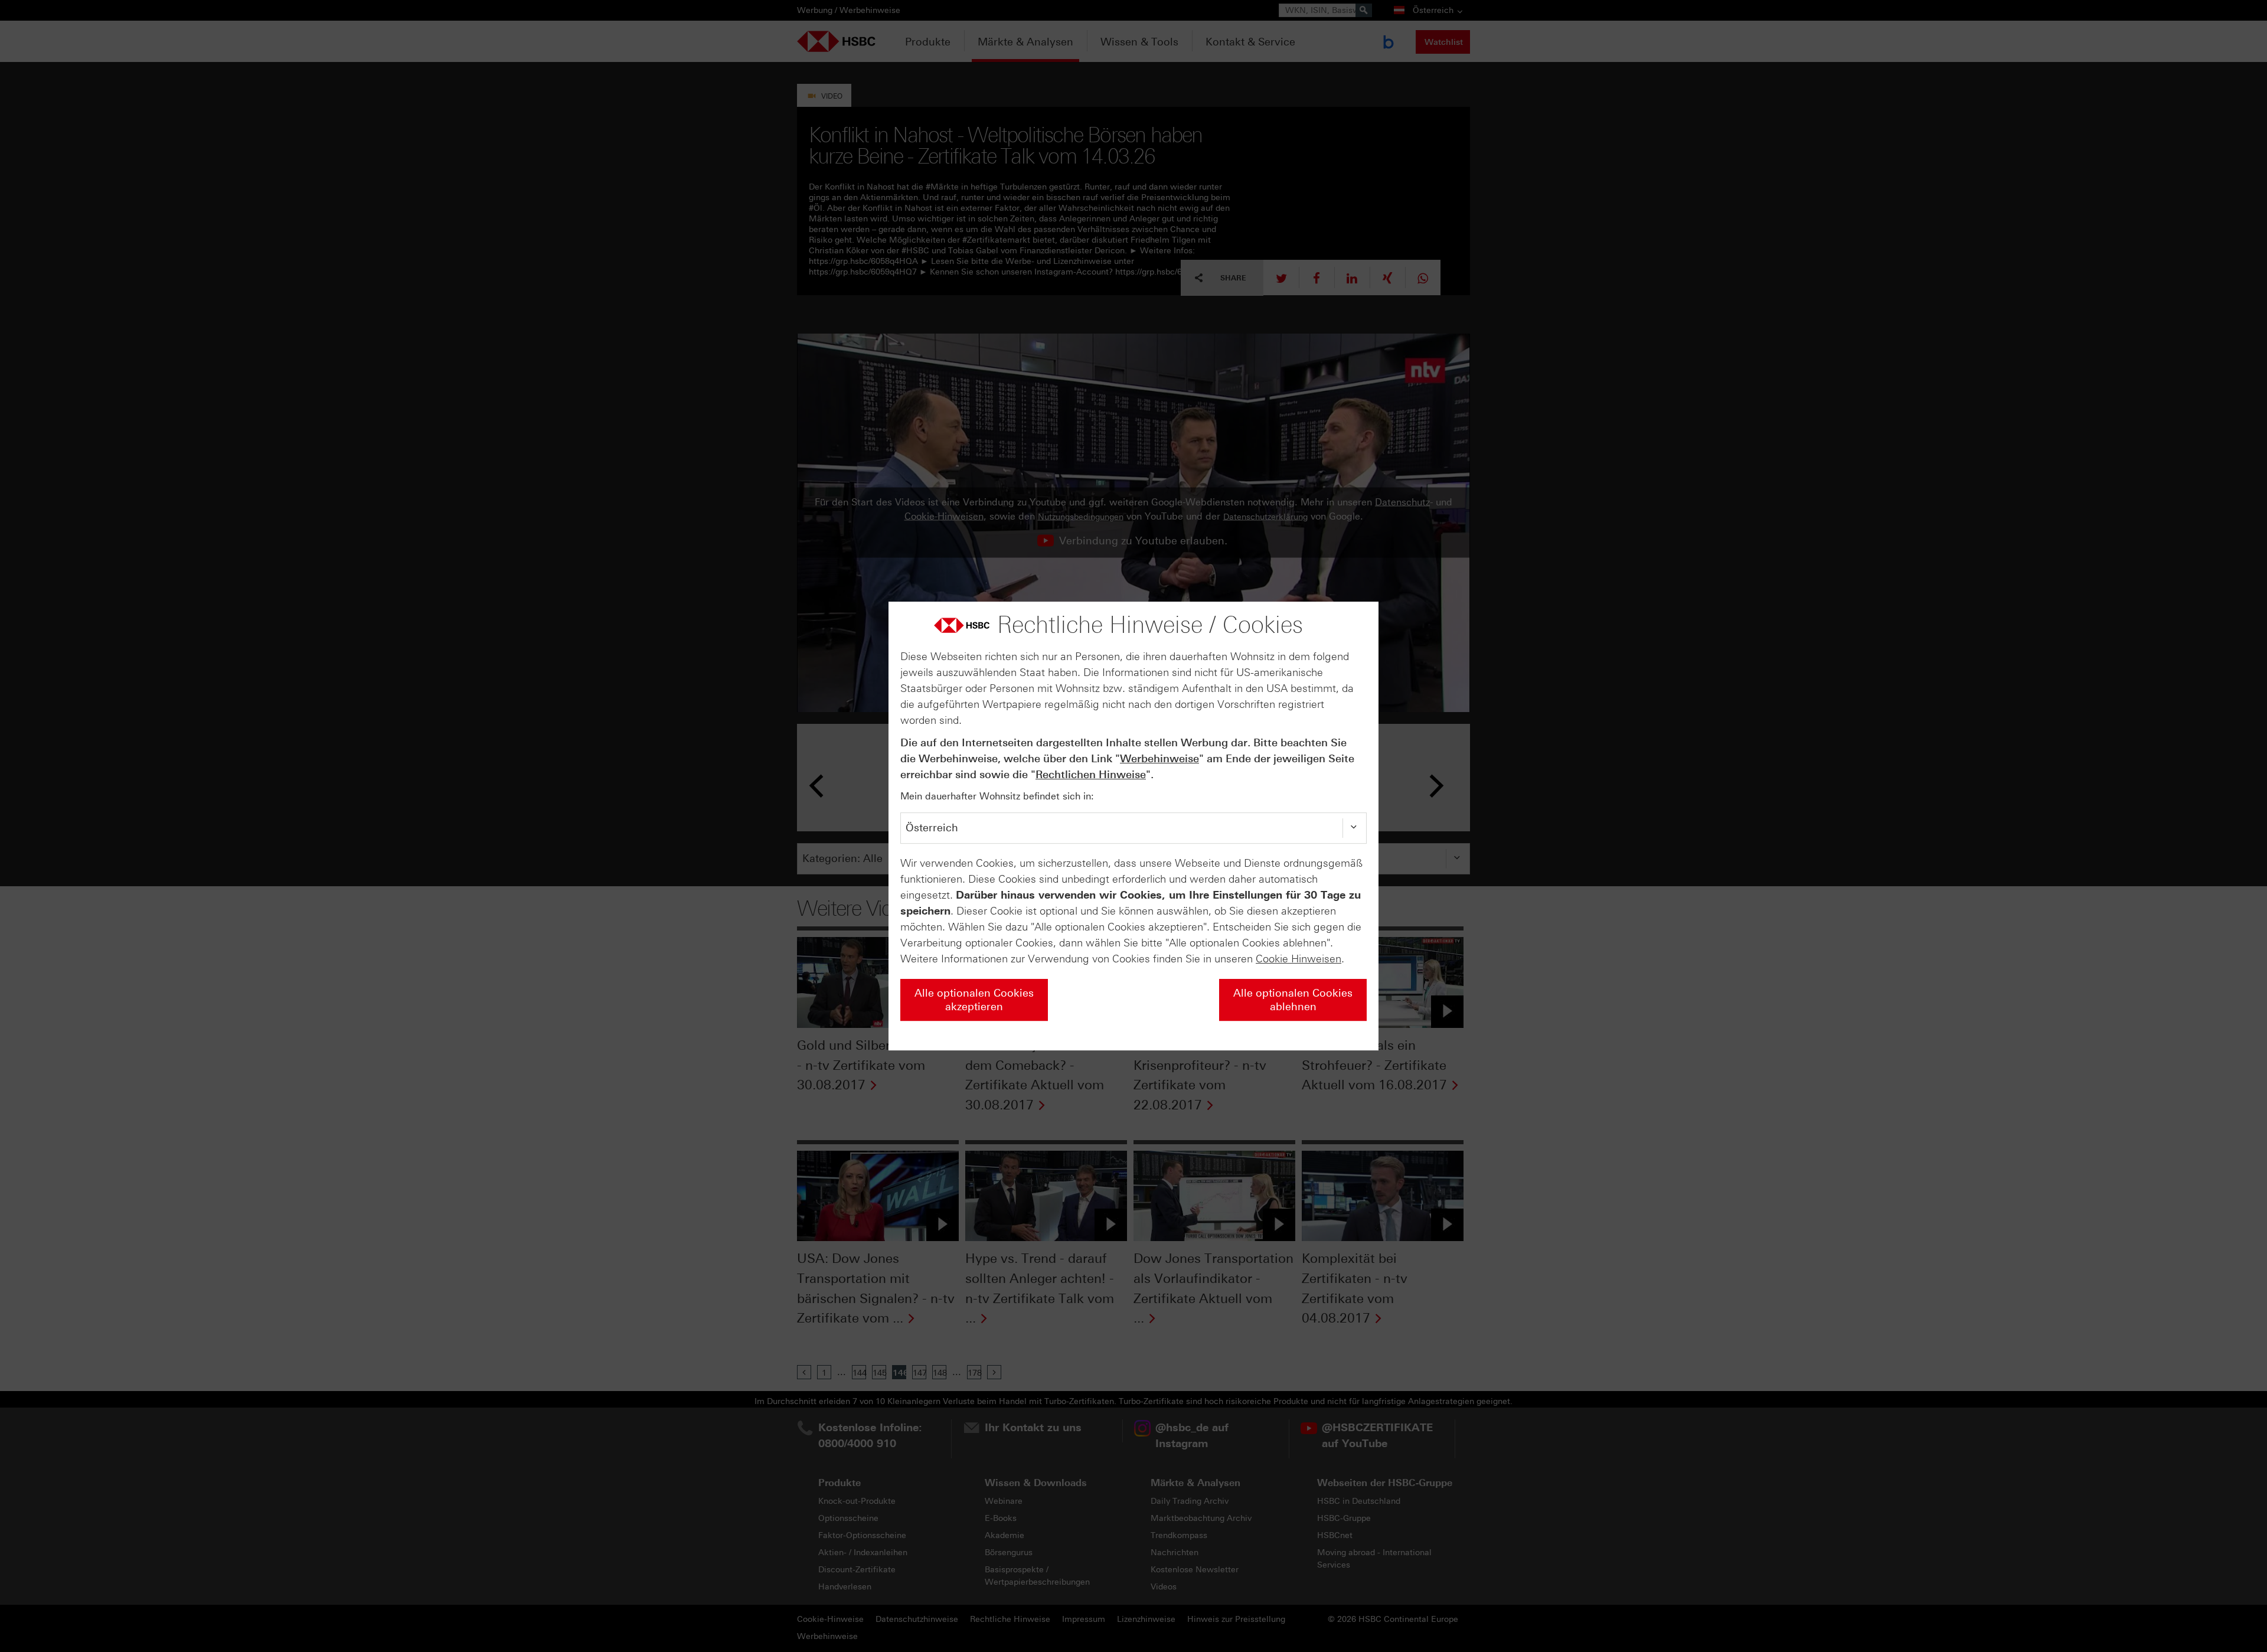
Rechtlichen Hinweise (1091, 775)
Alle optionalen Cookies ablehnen (1293, 1000)
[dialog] (1133, 826)
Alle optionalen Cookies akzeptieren (974, 1000)
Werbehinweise (1159, 759)
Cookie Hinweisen (1299, 959)
